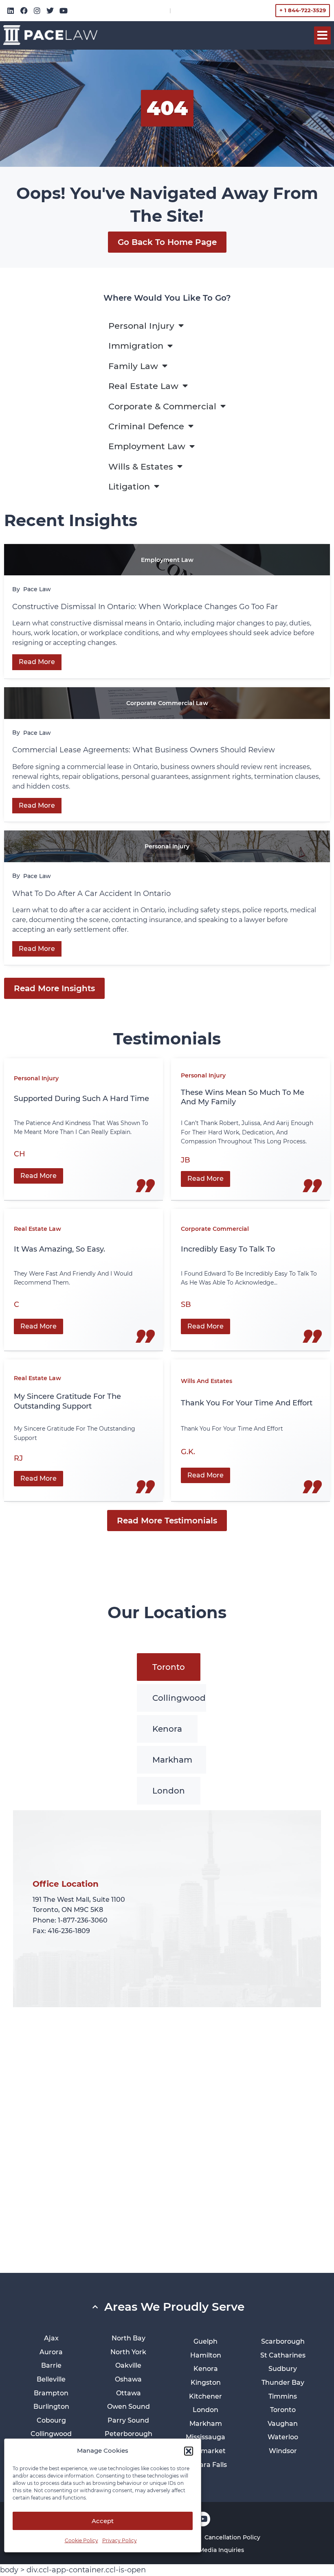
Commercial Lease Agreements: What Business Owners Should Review (144, 750)
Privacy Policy (120, 2540)
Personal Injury (141, 326)
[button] (189, 2451)
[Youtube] (64, 11)
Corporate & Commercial (162, 406)
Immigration (136, 346)
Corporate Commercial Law (167, 703)
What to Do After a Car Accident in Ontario (92, 894)
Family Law (133, 366)
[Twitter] (50, 11)
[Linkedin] (11, 11)
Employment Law (147, 446)
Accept (103, 2521)
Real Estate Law (143, 386)
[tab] (169, 1667)
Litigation (129, 486)
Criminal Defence (146, 426)
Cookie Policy (81, 2540)
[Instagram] (37, 11)
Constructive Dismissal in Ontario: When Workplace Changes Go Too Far (146, 607)
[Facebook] (24, 11)
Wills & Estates (141, 466)
